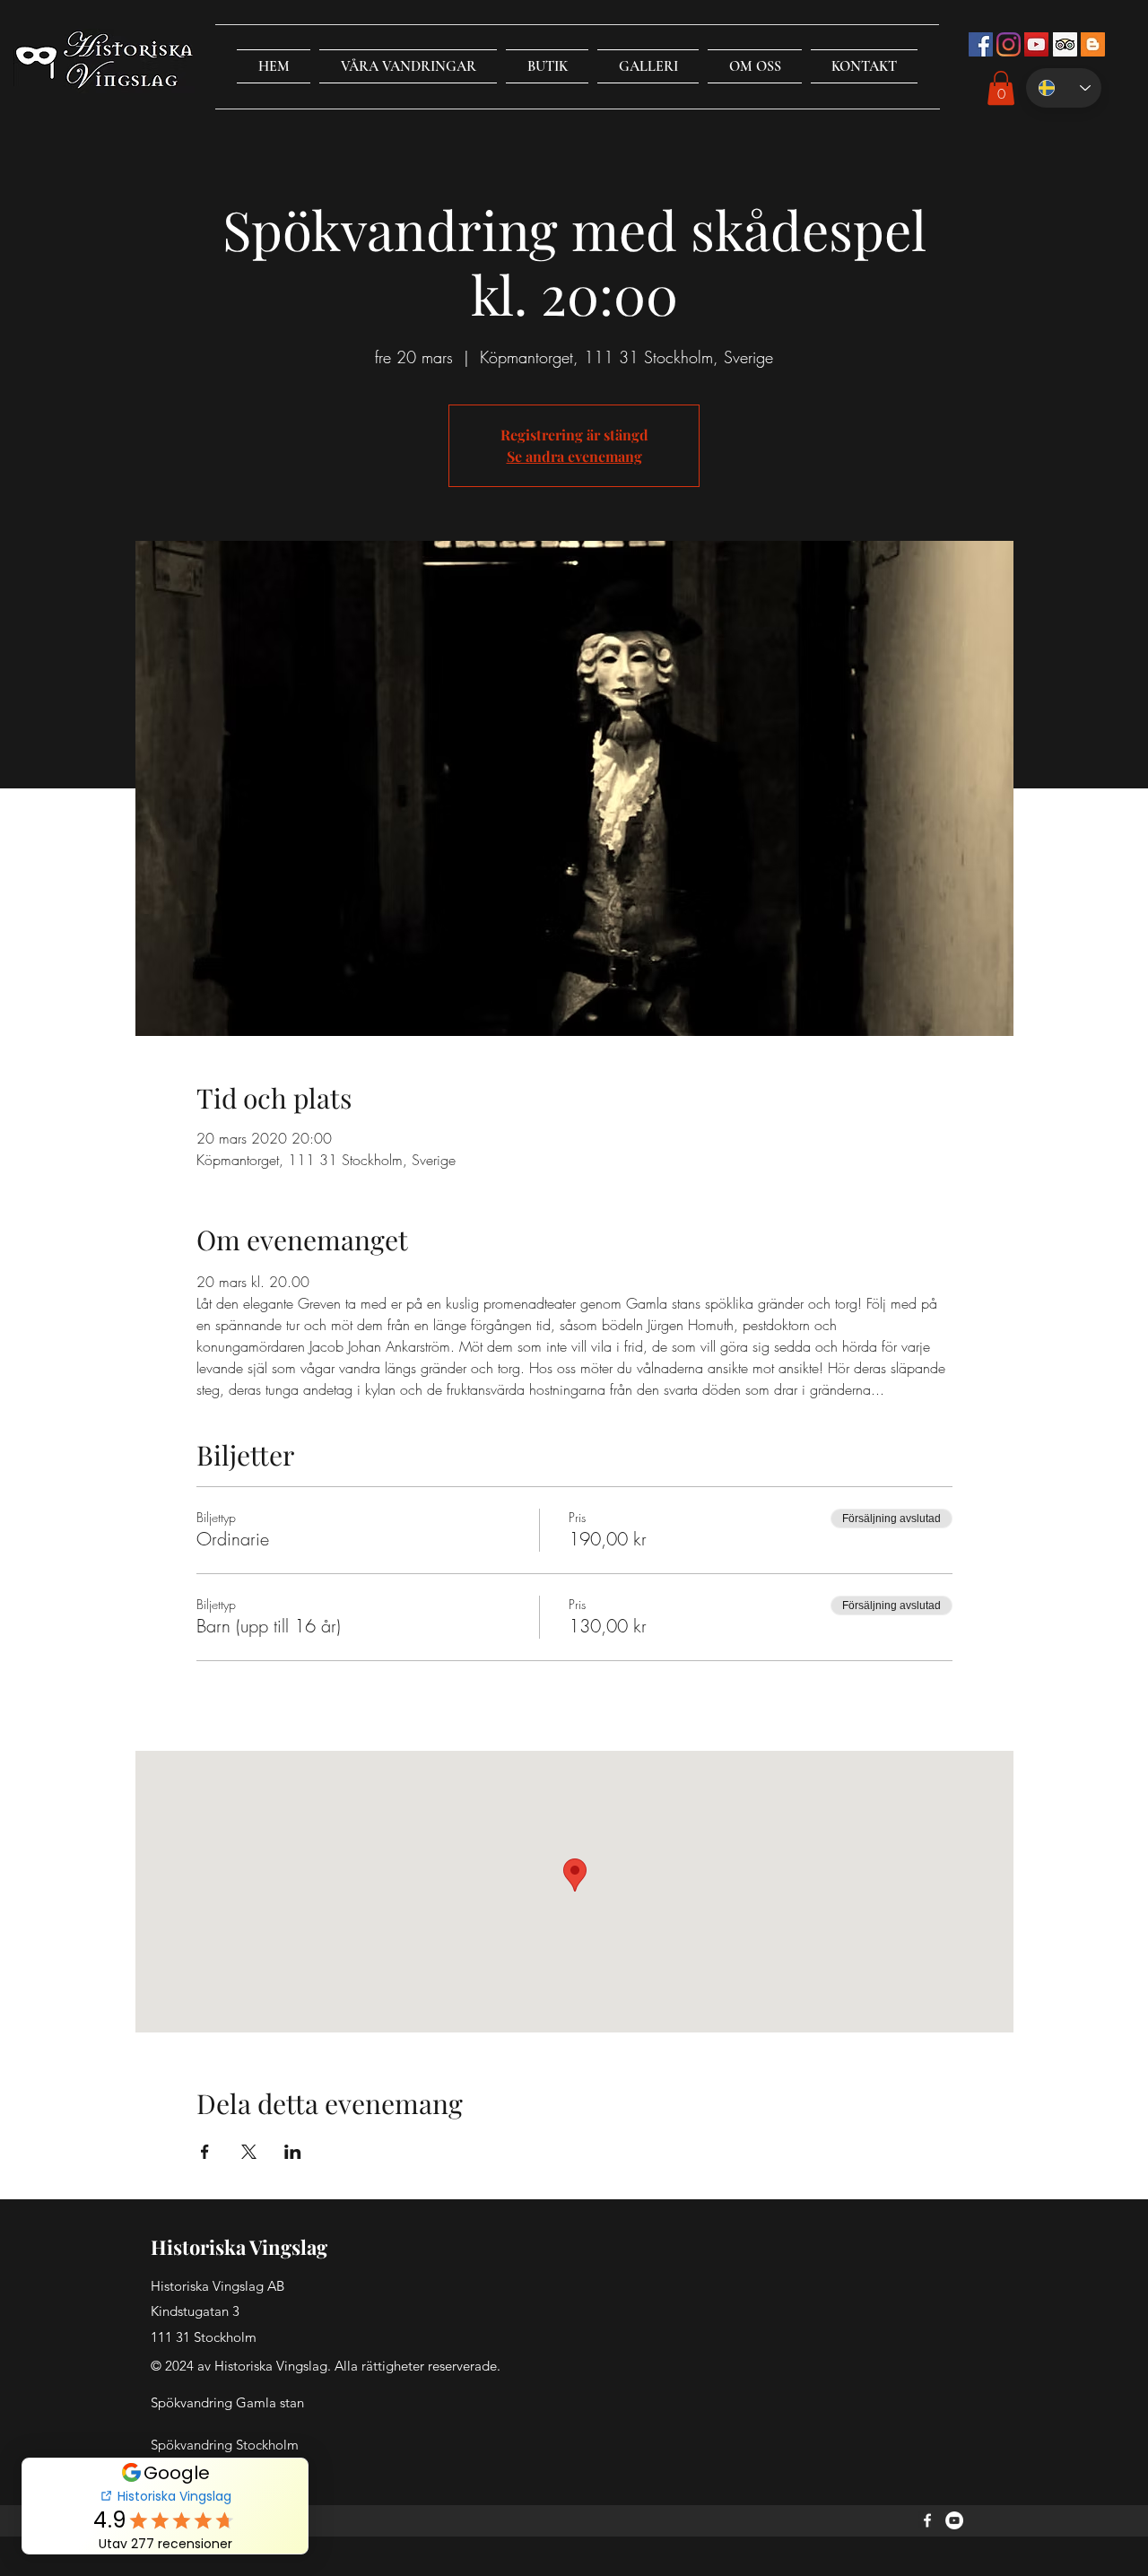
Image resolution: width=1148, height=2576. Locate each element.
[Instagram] (1009, 44)
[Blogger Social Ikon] (1093, 44)
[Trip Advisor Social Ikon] (1065, 44)
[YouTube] (954, 2520)
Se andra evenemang (574, 456)
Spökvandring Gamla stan (227, 2402)
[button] (408, 66)
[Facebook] (927, 2520)
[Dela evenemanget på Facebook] (205, 2152)
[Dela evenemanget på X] (249, 2152)
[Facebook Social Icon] (981, 44)
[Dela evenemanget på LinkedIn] (293, 2152)
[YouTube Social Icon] (1036, 44)
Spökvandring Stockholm (225, 2445)
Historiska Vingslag (239, 2247)
